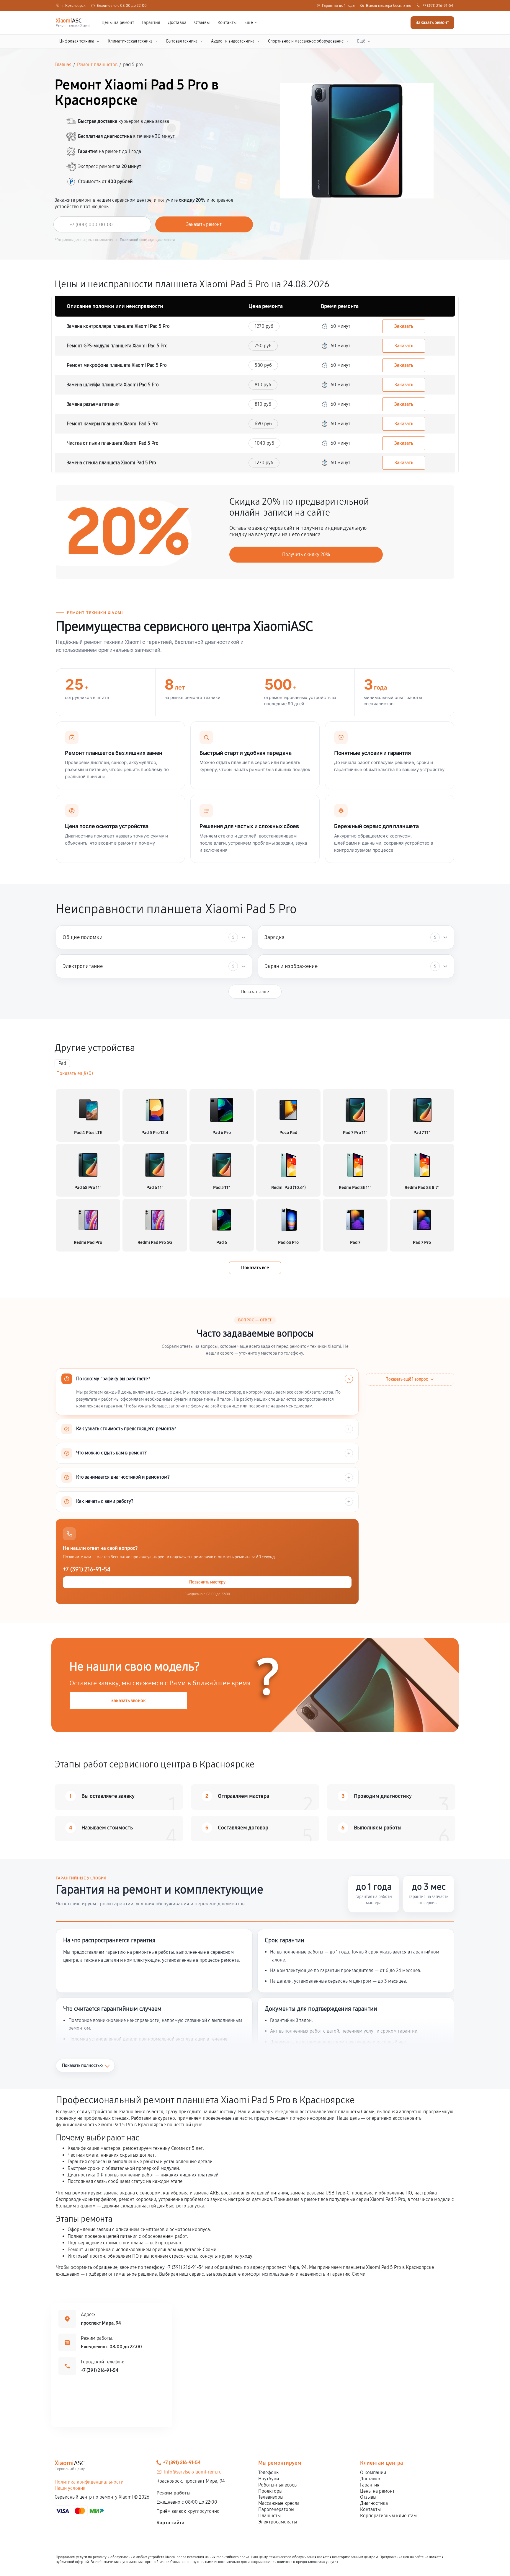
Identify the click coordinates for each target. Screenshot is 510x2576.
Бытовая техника (182, 41)
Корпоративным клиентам (388, 2516)
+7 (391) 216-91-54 (438, 6)
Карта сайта (170, 2523)
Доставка (177, 23)
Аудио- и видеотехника (233, 41)
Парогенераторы (276, 2509)
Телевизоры (271, 2497)
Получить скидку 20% (306, 554)
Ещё (249, 23)
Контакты (227, 23)
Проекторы (270, 2491)
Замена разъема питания (93, 404)
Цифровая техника (77, 41)
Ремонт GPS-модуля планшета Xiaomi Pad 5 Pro (117, 346)
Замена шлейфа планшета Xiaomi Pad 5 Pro (113, 385)
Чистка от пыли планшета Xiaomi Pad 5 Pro (113, 443)
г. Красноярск (74, 6)
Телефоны (269, 2472)
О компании (373, 2472)
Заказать (404, 326)
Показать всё (255, 1268)
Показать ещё (255, 992)
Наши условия (70, 2488)
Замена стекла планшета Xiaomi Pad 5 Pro (111, 463)
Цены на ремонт (118, 23)
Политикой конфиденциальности (147, 240)
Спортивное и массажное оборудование (306, 41)
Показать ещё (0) (75, 1073)
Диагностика (374, 2503)
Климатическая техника (130, 41)
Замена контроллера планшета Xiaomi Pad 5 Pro (118, 326)
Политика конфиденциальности (89, 2482)
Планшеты (269, 2516)
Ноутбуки (269, 2479)
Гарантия (151, 23)
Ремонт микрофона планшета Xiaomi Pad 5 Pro (117, 365)
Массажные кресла (279, 2503)
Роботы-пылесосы (278, 2485)
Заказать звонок (128, 1701)
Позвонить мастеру (207, 1582)
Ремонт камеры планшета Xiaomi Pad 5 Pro (113, 424)
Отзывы (202, 23)
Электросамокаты (278, 2522)
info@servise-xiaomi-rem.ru (193, 2472)
